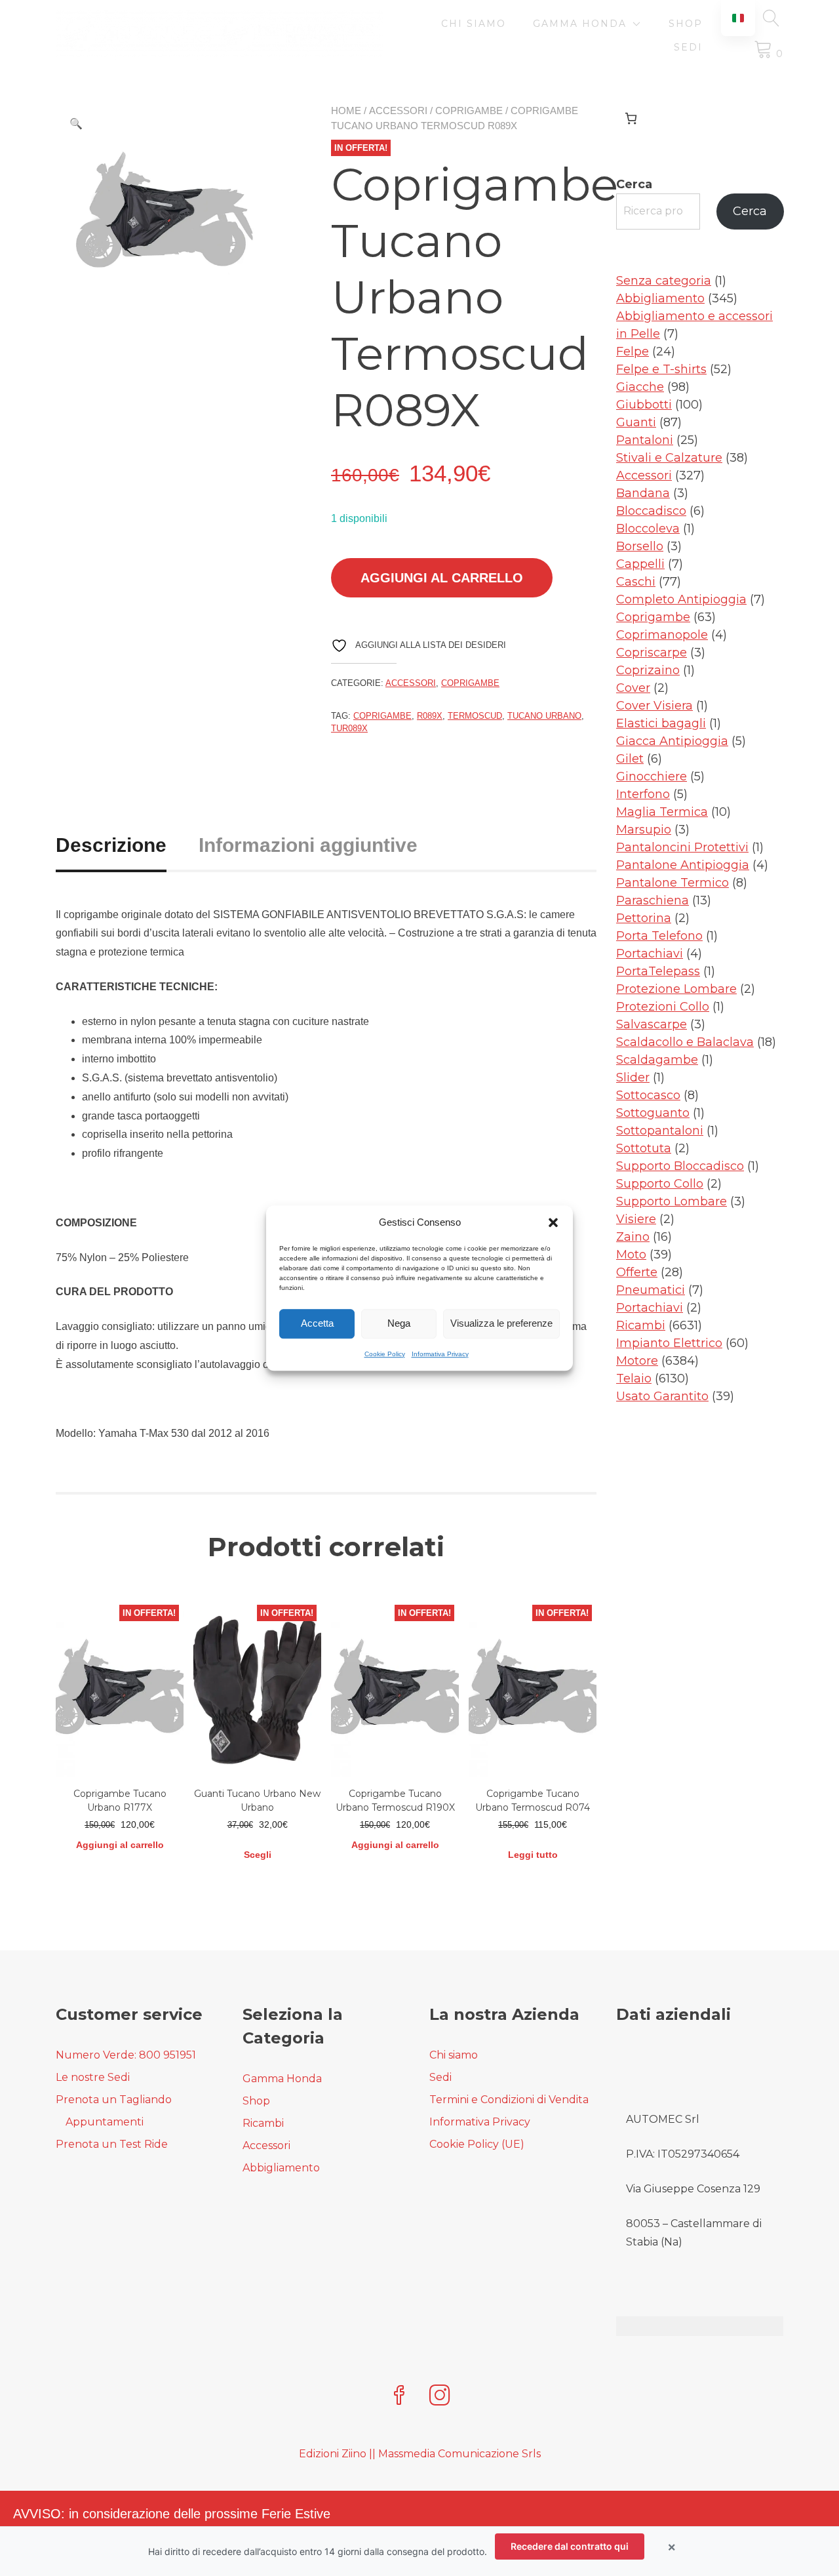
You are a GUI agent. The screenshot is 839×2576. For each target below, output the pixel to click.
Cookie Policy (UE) (477, 2144)
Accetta (317, 1323)
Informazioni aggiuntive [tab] (308, 845)
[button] (553, 1223)
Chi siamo (474, 24)
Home (346, 111)
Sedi (688, 47)
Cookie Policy (385, 1354)
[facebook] (399, 2397)
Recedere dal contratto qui (570, 2546)
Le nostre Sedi (93, 2077)
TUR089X (349, 728)
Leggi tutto (533, 1855)
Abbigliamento (281, 2168)
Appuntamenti (105, 2122)
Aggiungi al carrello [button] (120, 1845)
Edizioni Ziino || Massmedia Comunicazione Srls (420, 2454)
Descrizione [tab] (111, 845)
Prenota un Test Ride (112, 2144)
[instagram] (440, 2397)
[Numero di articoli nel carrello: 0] (631, 118)
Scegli (258, 1855)
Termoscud (475, 716)
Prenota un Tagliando (114, 2100)
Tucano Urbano (544, 716)
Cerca (634, 184)
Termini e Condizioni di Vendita (509, 2100)
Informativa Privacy (440, 1354)
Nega (399, 1323)
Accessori (398, 111)
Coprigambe (469, 111)
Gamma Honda (580, 24)
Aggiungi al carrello (442, 578)
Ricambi (263, 2123)
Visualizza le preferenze (501, 1323)
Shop (686, 24)
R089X (430, 716)
